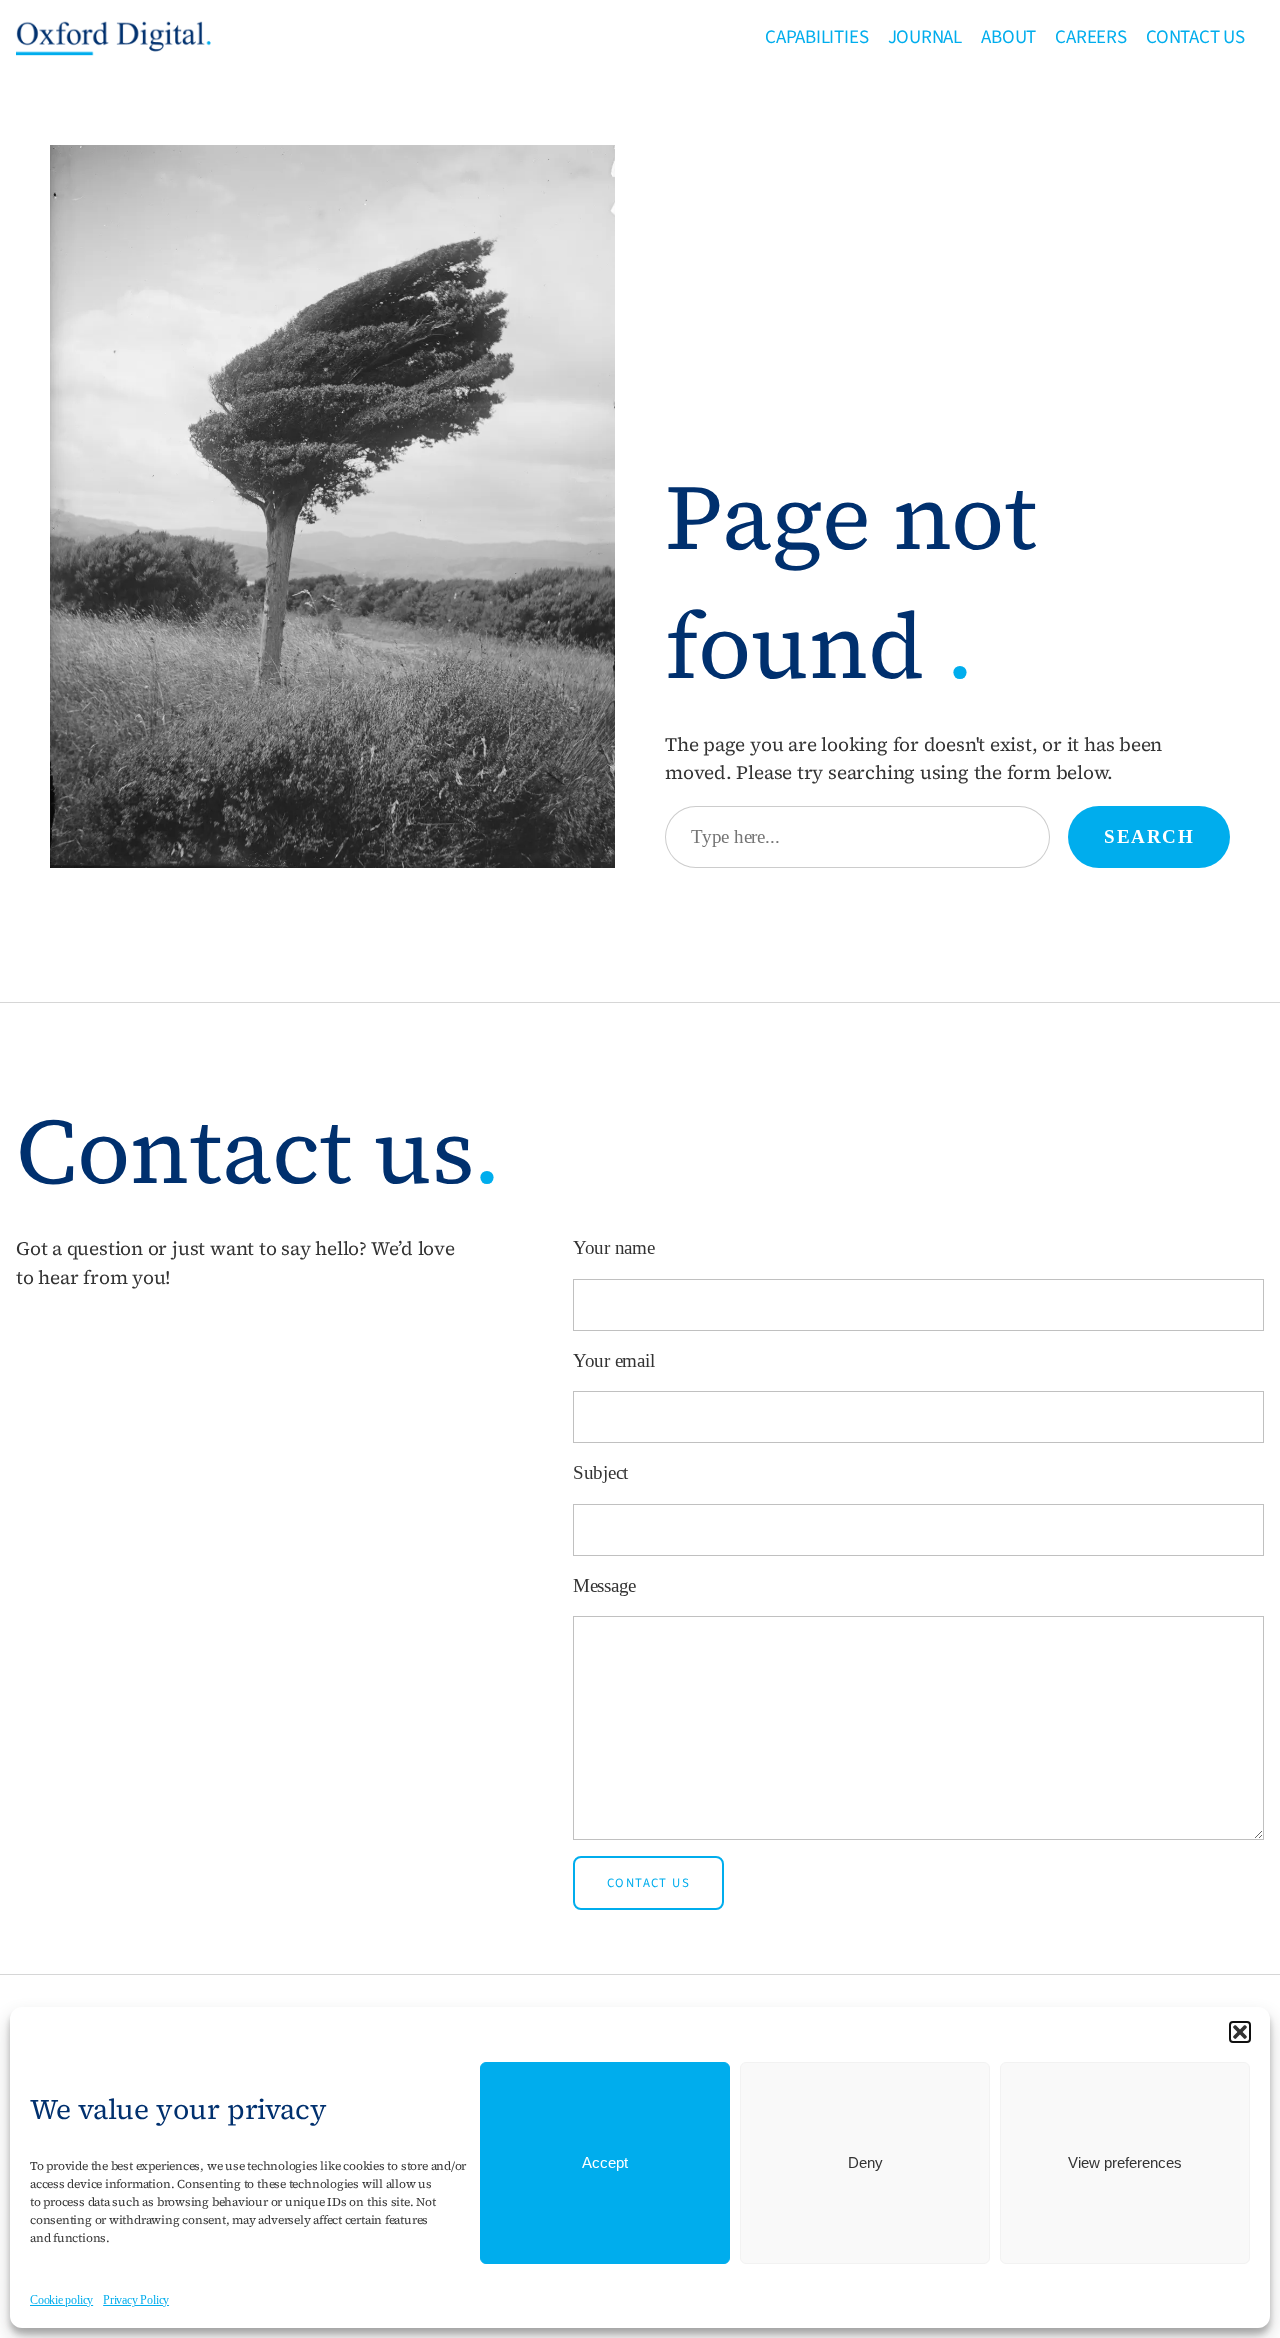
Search (1149, 836)
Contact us (648, 1883)
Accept (605, 2162)
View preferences (1125, 2162)
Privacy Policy (136, 2300)
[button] (1240, 2032)
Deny (865, 2162)
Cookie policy (61, 2300)
